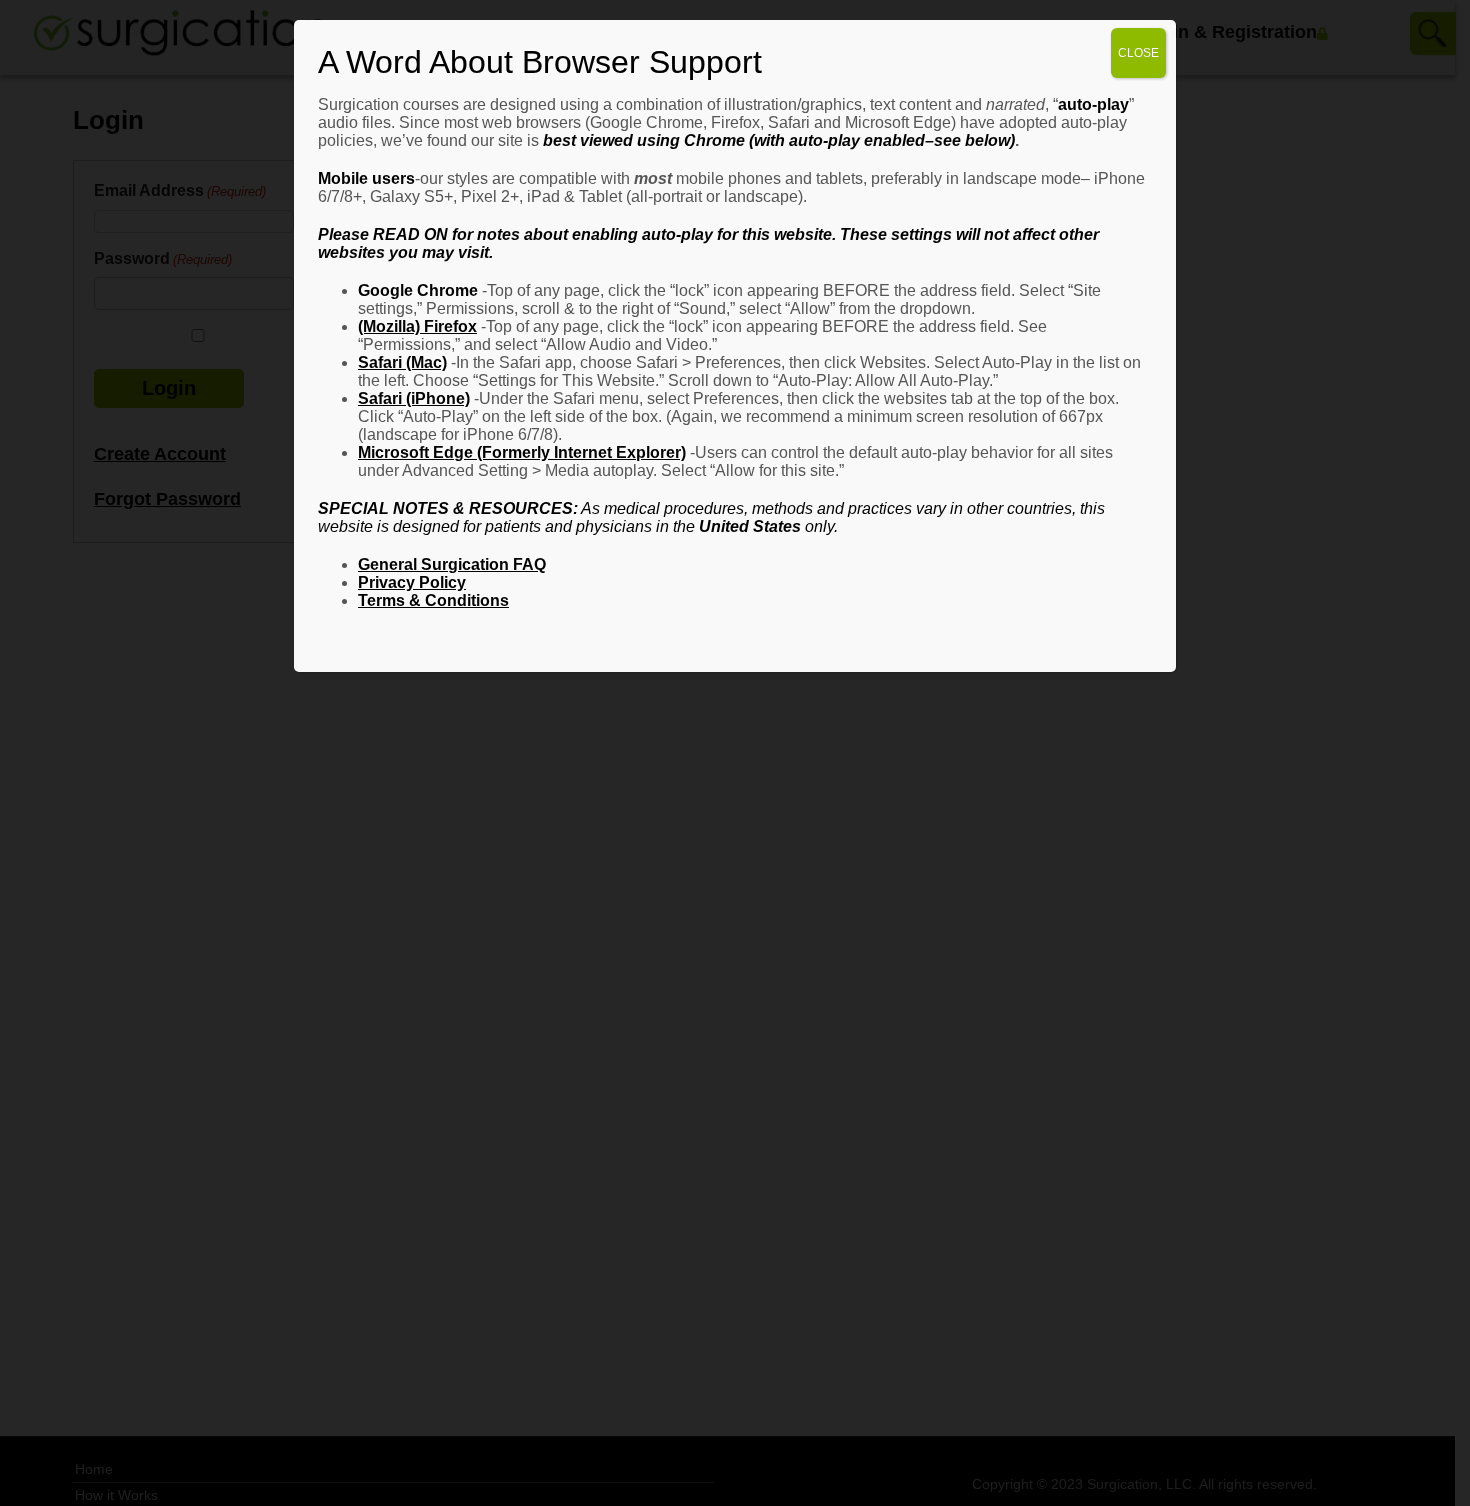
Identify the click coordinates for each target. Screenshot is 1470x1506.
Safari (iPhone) (414, 398)
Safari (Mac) (402, 362)
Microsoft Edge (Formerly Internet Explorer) (522, 452)
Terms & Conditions (433, 600)
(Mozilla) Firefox (417, 326)
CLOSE (1138, 53)
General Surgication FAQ (452, 564)
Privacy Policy (412, 582)
